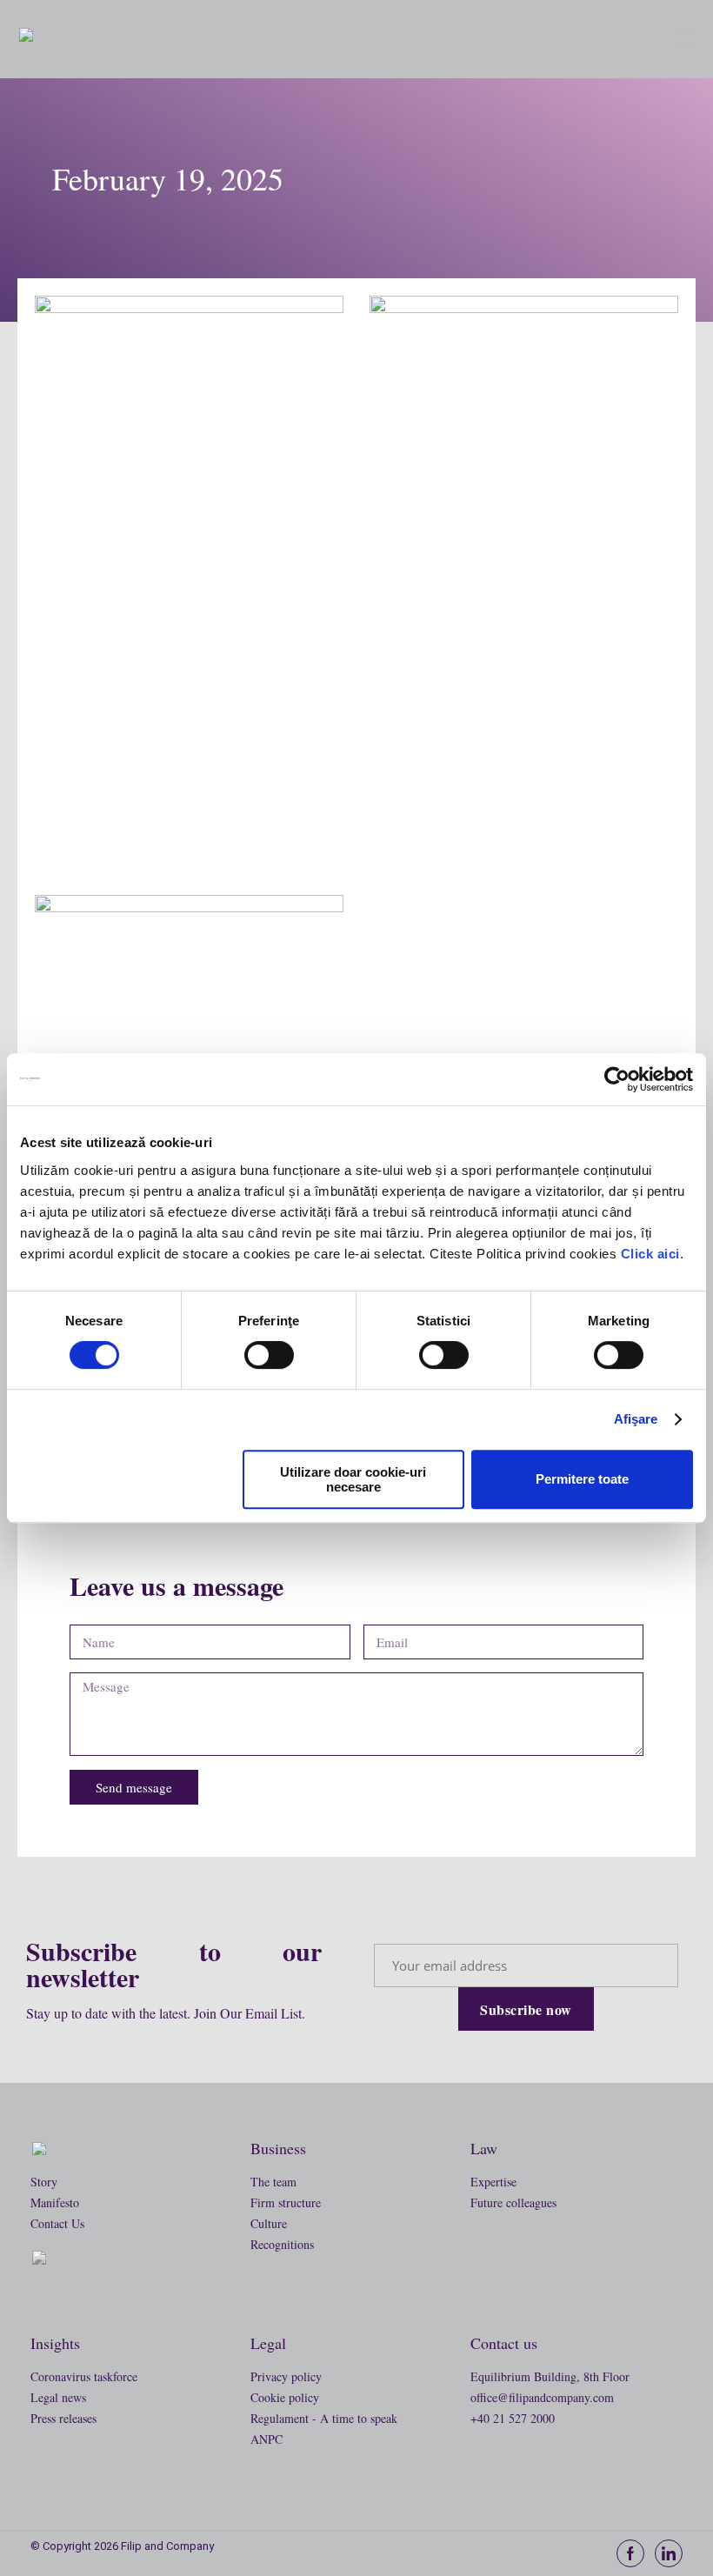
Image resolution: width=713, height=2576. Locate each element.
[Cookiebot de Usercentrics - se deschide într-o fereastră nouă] (617, 1079)
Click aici (650, 1254)
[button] (689, 38)
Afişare (636, 1419)
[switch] (269, 1355)
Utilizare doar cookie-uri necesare (353, 1479)
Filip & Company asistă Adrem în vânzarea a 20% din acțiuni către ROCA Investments (189, 813)
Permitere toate (582, 1479)
